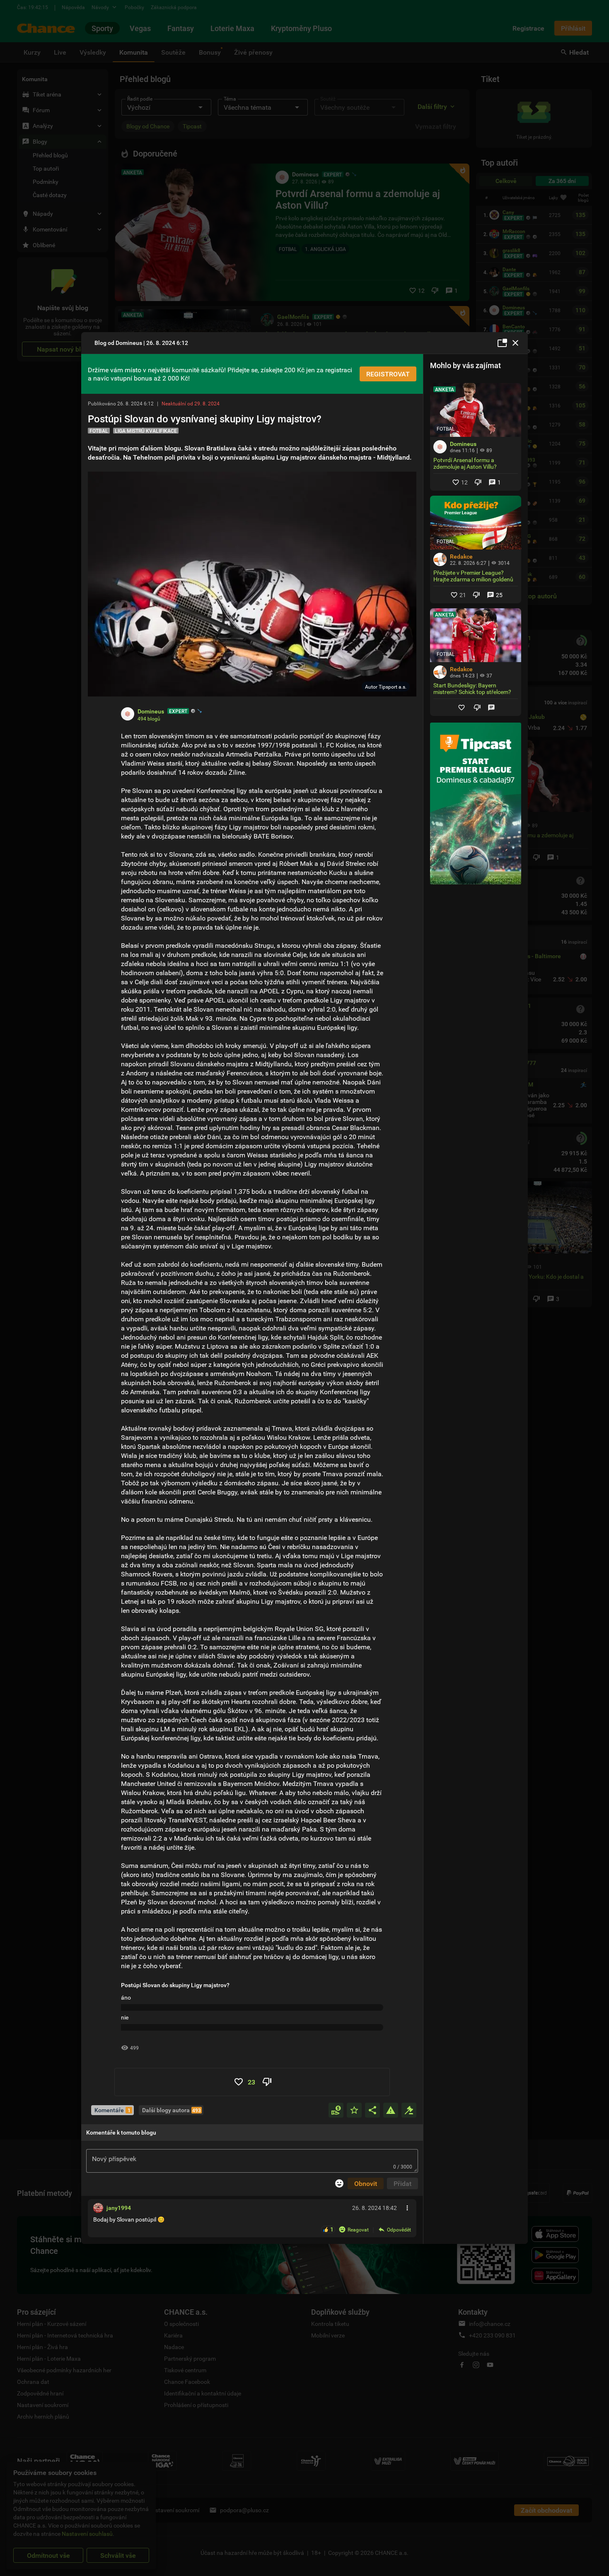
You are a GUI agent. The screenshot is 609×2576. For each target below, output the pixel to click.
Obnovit (366, 2183)
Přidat (402, 2183)
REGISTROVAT (388, 374)
